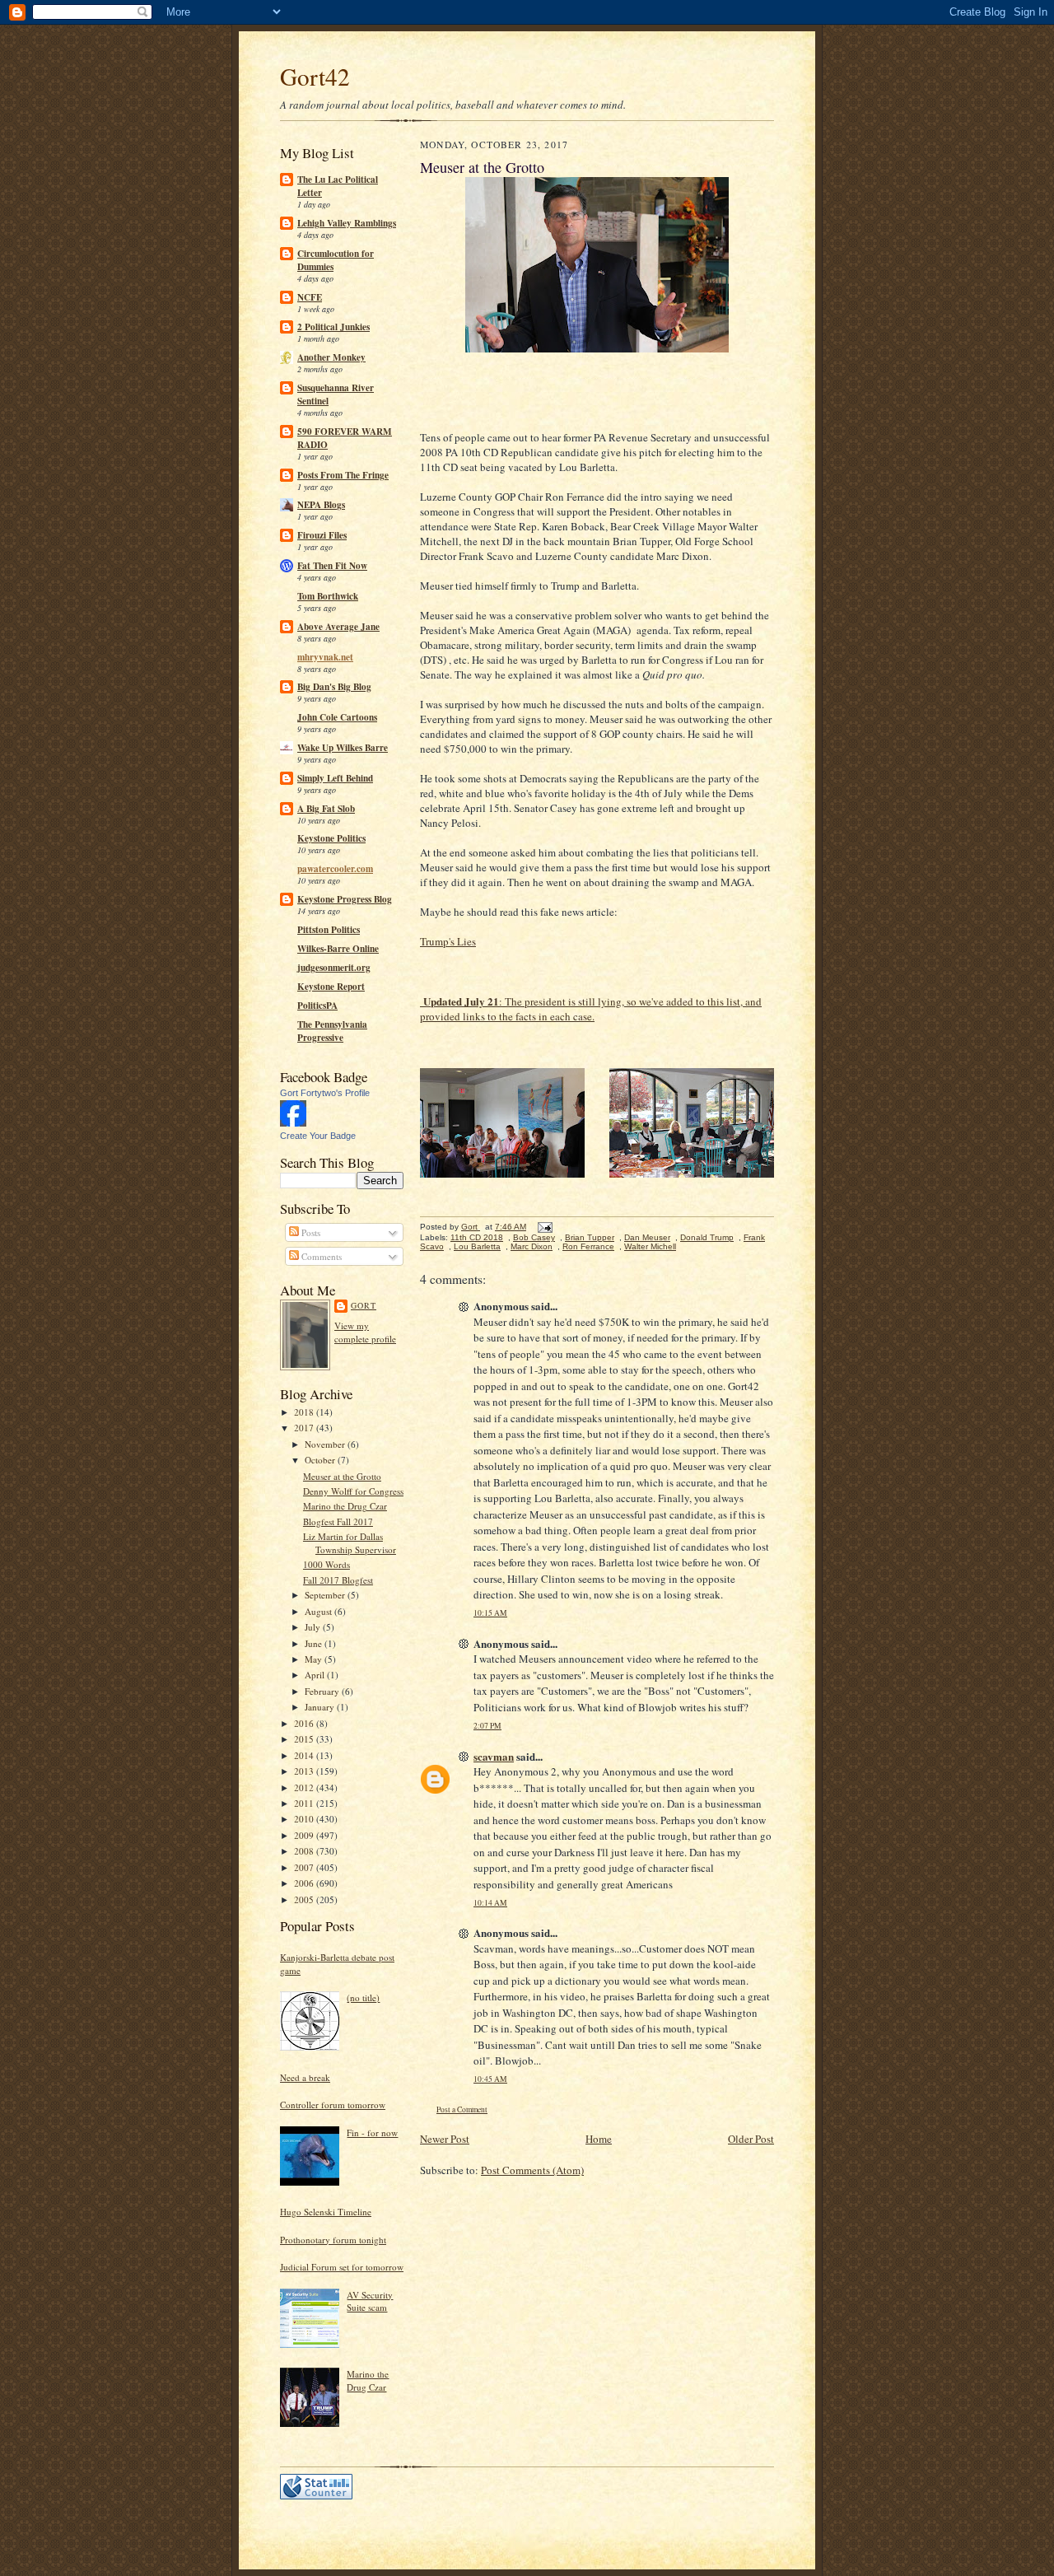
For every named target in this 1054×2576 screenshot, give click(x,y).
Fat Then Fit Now (332, 566)
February (323, 1691)
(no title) (363, 1997)
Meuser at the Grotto (342, 1476)
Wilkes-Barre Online (338, 949)
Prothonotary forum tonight (333, 2240)
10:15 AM (490, 1613)
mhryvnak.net (325, 657)
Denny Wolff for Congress (353, 1491)
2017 (305, 1428)
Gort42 (315, 76)
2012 (305, 1787)
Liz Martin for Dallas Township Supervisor (350, 1543)
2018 (305, 1412)
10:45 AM (490, 2079)
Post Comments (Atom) (532, 2170)
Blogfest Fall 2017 (338, 1521)
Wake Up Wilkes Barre (343, 748)
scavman (494, 1756)
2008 (305, 1851)
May (315, 1659)
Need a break (305, 2077)
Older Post (751, 2139)
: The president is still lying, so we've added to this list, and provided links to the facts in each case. (591, 1009)
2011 (305, 1803)
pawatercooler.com (335, 869)
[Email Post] (544, 1227)
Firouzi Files (322, 535)
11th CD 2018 (477, 1237)
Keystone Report (331, 987)
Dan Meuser (647, 1237)
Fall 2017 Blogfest (338, 1580)
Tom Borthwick (328, 596)
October (321, 1460)
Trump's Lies (448, 941)
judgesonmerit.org (334, 968)
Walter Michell (650, 1246)
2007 (305, 1867)
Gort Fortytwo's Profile (325, 1093)
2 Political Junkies (333, 327)
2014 (305, 1755)
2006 (305, 1883)
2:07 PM (487, 1726)
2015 (305, 1739)
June (315, 1643)
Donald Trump (707, 1237)
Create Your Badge (318, 1136)
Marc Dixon (532, 1246)
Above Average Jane (338, 627)
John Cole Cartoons (337, 717)
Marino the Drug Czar (345, 1506)
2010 (305, 1819)
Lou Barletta (477, 1246)
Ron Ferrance (588, 1246)
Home (599, 2139)
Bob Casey (534, 1237)
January (321, 1707)
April (316, 1675)
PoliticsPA (317, 1006)
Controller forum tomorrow (333, 2105)
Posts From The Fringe (343, 475)
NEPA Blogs (321, 505)
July (314, 1627)
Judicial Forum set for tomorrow (342, 2267)
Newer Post (445, 2139)
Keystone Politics (331, 838)
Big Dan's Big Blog (334, 687)
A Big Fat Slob (326, 809)
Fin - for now (372, 2133)
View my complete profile (365, 1332)
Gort (364, 1305)
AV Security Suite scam (370, 2301)
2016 (305, 1723)
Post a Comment (462, 2109)
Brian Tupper (590, 1237)
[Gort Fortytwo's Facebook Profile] (293, 1123)
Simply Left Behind (335, 778)
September (326, 1595)
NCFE (310, 297)
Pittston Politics (329, 930)
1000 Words (326, 1564)
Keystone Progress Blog (345, 899)
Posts (310, 1232)
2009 (305, 1835)
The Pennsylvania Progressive (332, 1031)
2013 (305, 1771)
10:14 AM (490, 1903)
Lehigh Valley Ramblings (347, 223)
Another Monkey (331, 357)
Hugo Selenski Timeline (326, 2212)
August (319, 1611)
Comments (320, 1256)
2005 (305, 1899)
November (326, 1444)
